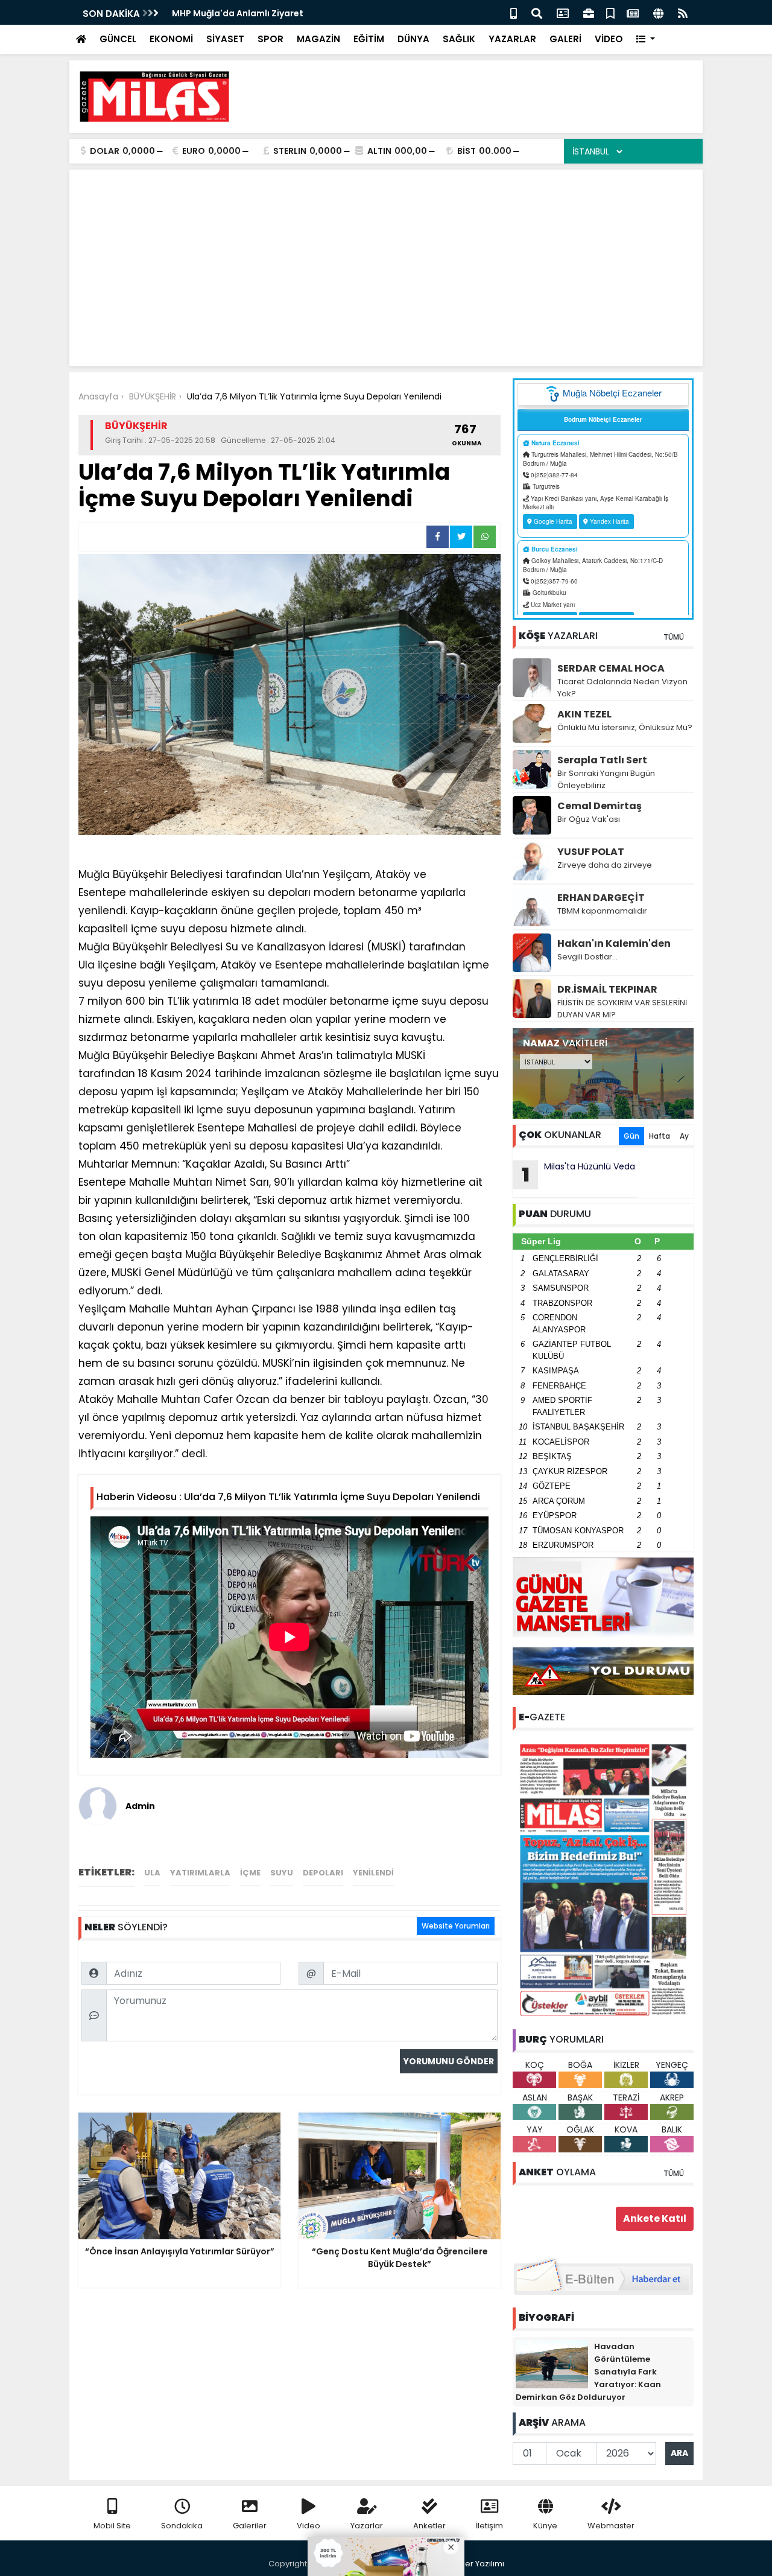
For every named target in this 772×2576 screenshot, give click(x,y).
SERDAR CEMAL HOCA (611, 668)
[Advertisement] (474, 97)
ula (152, 1873)
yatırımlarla (200, 1873)
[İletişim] (563, 12)
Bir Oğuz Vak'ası (589, 819)
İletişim (489, 2526)
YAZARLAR (512, 39)
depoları (323, 1873)
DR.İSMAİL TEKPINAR (607, 989)
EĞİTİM (369, 39)
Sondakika (182, 2526)
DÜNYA (413, 39)
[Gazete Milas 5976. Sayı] (603, 1879)
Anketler (429, 2526)
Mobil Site (112, 2526)
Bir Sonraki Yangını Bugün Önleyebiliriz (606, 779)
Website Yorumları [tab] (456, 1926)
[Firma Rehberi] (589, 12)
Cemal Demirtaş (600, 806)
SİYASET (225, 39)
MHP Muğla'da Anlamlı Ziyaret (238, 13)
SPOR (271, 39)
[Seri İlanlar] (610, 12)
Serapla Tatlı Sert (602, 760)
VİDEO (609, 39)
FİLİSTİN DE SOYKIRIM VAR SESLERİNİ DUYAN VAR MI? (622, 1009)
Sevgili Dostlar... (587, 957)
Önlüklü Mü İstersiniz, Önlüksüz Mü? (625, 727)
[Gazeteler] (633, 12)
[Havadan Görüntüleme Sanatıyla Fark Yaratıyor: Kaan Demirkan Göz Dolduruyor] (552, 2364)
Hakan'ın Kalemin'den (614, 943)
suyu (282, 1873)
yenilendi (373, 1873)
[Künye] (658, 12)
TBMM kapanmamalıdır (602, 911)
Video (308, 2526)
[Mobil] (514, 12)
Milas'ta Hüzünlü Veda (579, 1174)
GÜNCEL (118, 39)
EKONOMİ (171, 39)
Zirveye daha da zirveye (605, 865)
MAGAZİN (318, 39)
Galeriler (250, 2526)
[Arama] (537, 12)
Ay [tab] (684, 1136)
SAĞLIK (459, 39)
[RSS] (683, 12)
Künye (545, 2526)
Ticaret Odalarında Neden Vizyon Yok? (622, 688)
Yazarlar (367, 2526)
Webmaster (611, 2526)
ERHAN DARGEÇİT (601, 898)
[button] (646, 40)
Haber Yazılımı (476, 2564)
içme (250, 1873)
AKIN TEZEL (584, 714)
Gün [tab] (631, 1136)
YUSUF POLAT (591, 852)
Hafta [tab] (660, 1136)
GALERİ (565, 39)
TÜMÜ (674, 637)
